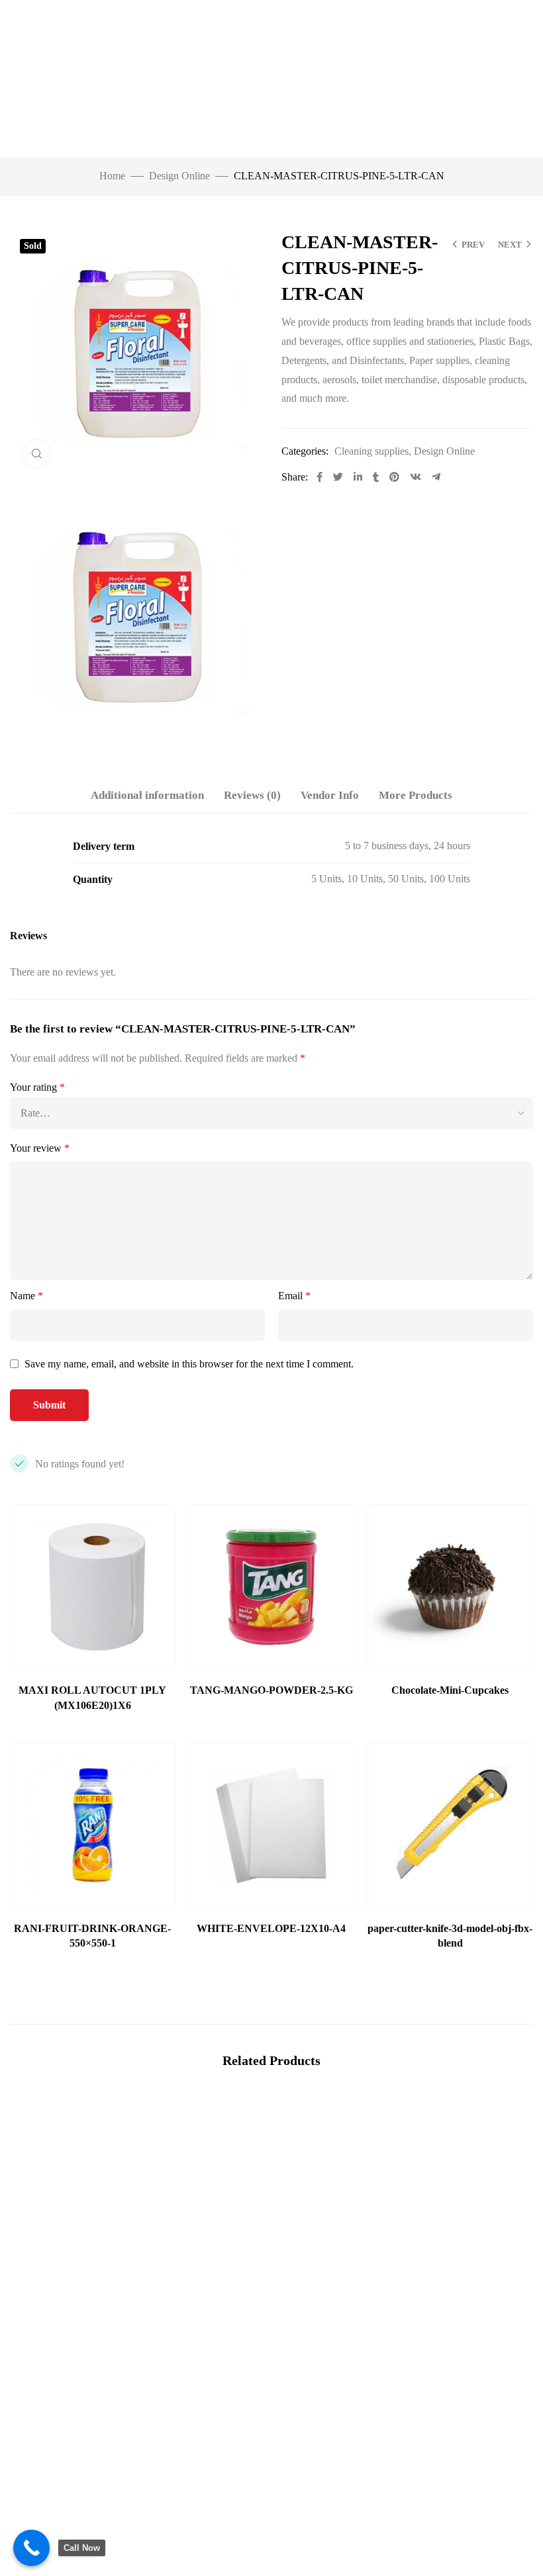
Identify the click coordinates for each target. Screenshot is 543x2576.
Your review (40, 1148)
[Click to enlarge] (36, 453)
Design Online (179, 176)
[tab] (147, 796)
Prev (473, 245)
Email (294, 1296)
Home (112, 176)
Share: (295, 477)
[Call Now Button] (31, 2548)
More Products (416, 795)
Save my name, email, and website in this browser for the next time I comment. (189, 1364)
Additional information (147, 795)
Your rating (37, 1087)
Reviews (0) (252, 795)
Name (26, 1296)
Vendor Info (330, 795)
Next (510, 245)
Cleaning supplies (371, 451)
